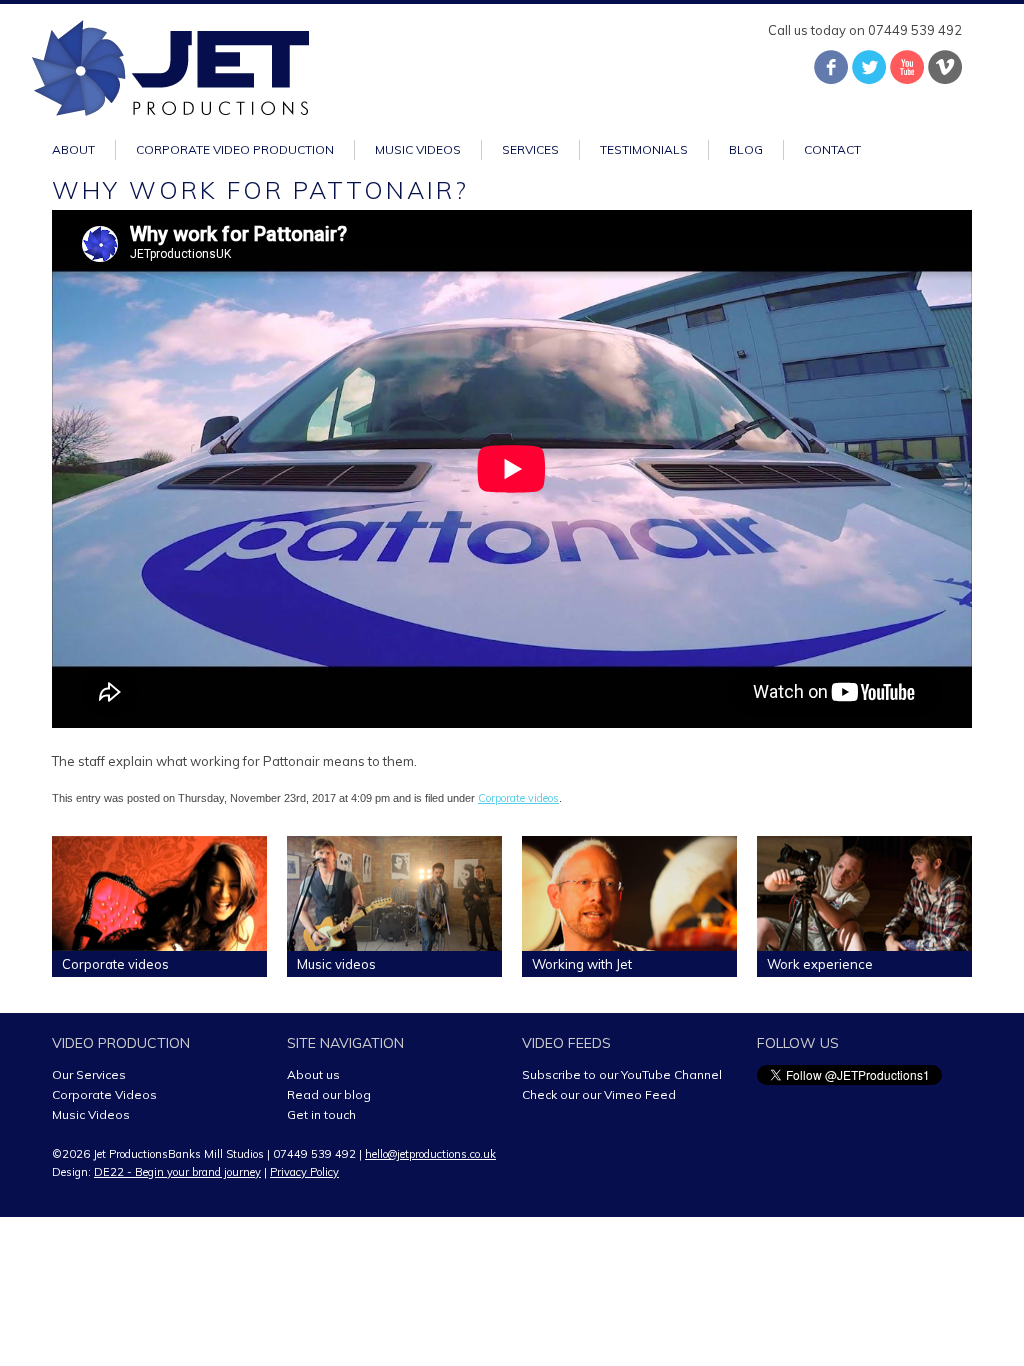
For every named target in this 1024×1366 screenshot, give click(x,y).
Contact (832, 149)
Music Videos (91, 1114)
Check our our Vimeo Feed (599, 1094)
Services (530, 149)
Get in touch (321, 1114)
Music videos (418, 149)
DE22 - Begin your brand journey (177, 1172)
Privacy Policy (304, 1172)
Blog (746, 149)
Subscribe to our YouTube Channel (622, 1074)
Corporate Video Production (235, 149)
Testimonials (644, 149)
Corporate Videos (104, 1094)
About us (313, 1074)
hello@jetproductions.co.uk (430, 1154)
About (73, 149)
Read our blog (329, 1094)
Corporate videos (518, 798)
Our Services (89, 1074)
